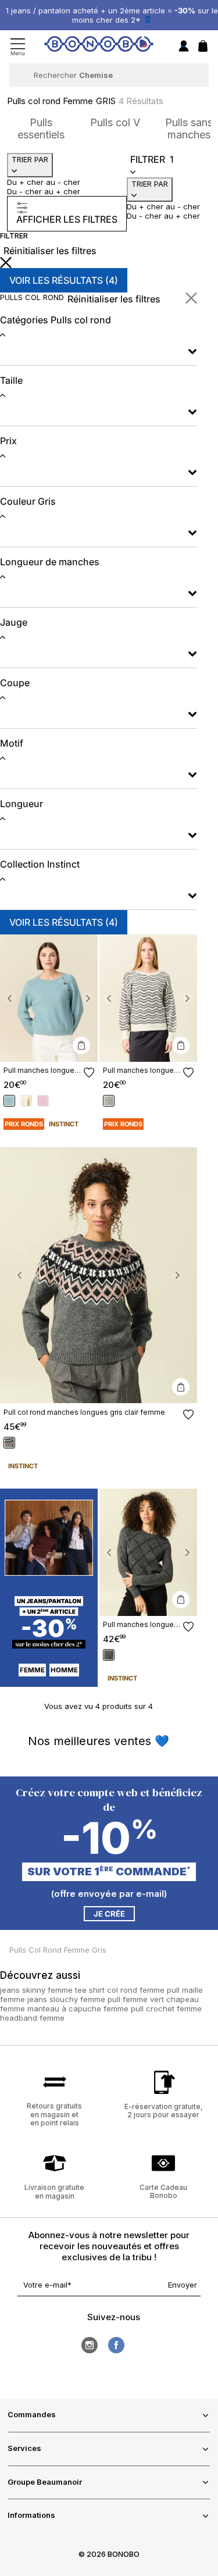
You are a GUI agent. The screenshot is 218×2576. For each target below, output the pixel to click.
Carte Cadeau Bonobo (163, 2191)
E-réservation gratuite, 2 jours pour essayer (164, 2111)
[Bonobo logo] (99, 46)
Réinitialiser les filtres (50, 251)
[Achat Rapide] (81, 1046)
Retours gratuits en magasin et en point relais (54, 2114)
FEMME (32, 1670)
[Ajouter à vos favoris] (89, 1073)
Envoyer (183, 2285)
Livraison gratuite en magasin (54, 2191)
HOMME (64, 1670)
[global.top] (206, 2171)
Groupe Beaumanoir (45, 2482)
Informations (31, 2515)
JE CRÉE (109, 1914)
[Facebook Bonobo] (116, 2345)
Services (24, 2448)
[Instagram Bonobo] (90, 2345)
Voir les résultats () (64, 280)
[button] (10, 998)
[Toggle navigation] (18, 47)
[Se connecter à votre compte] (184, 47)
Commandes (32, 2414)
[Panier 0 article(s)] (203, 49)
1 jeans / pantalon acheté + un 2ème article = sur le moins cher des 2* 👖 (112, 15)
